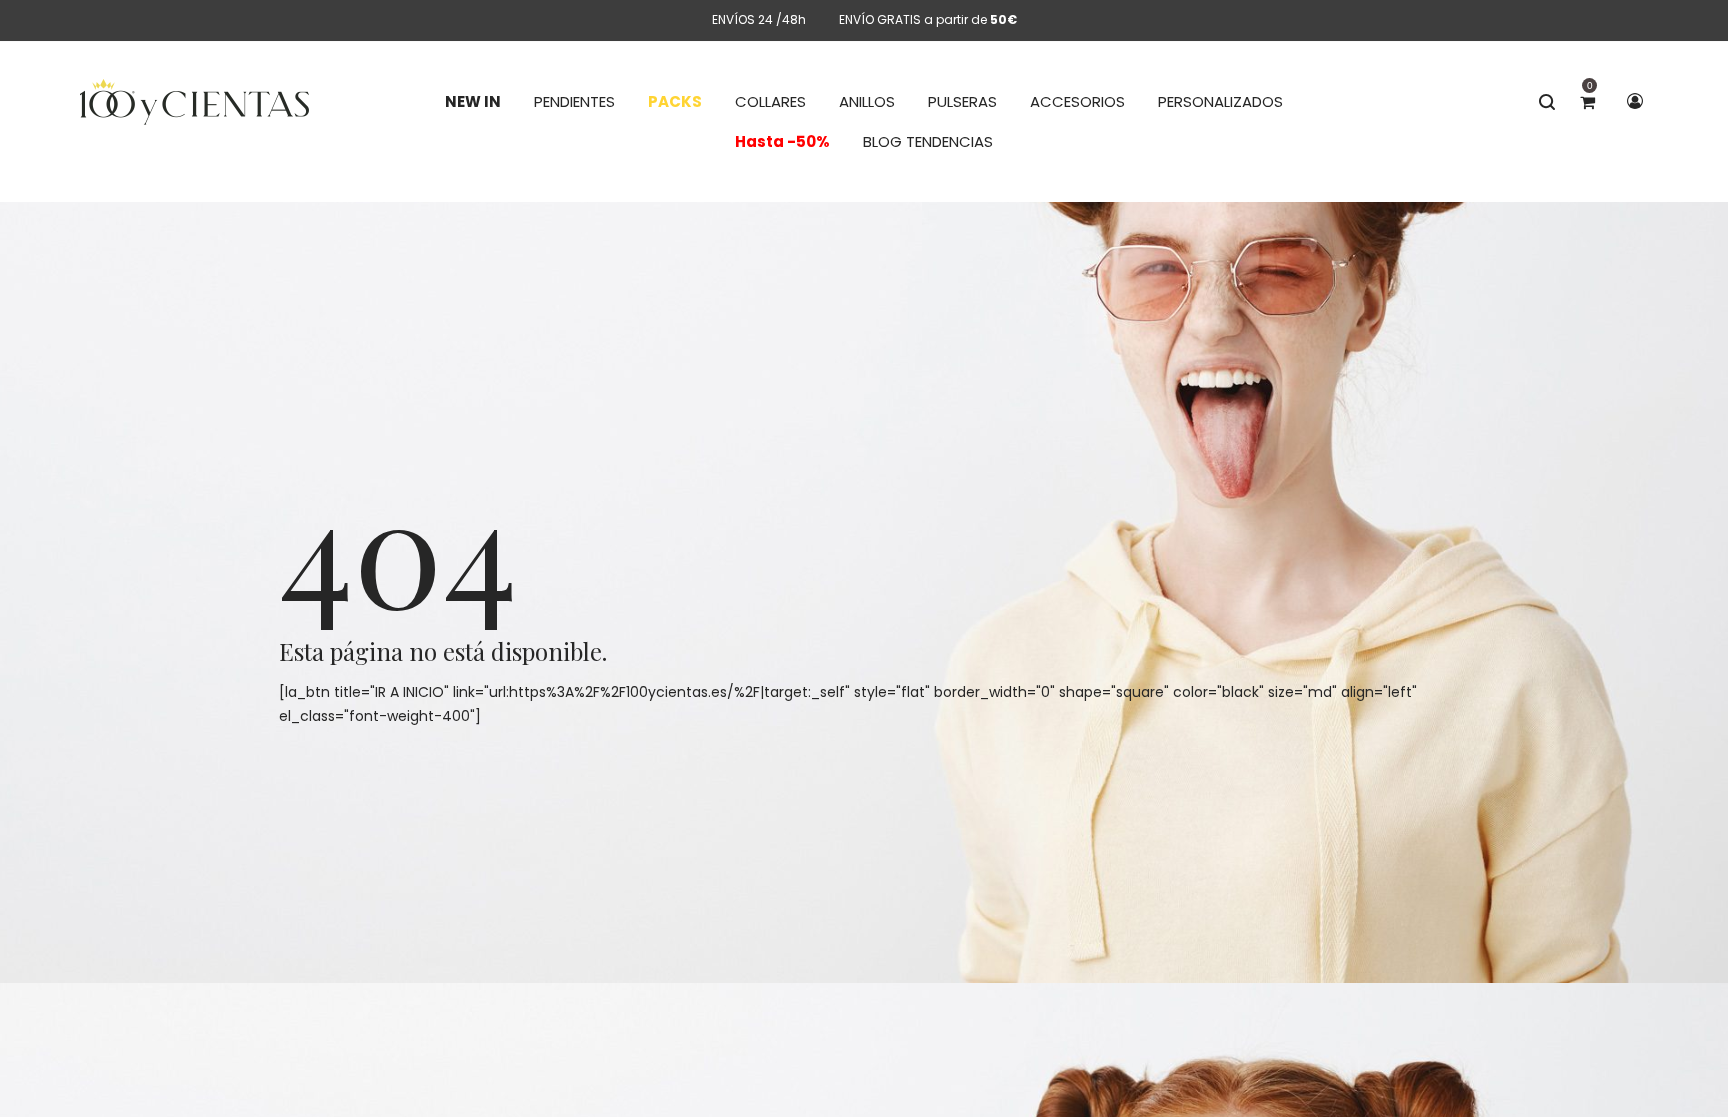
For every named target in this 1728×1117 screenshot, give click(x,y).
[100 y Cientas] (195, 102)
